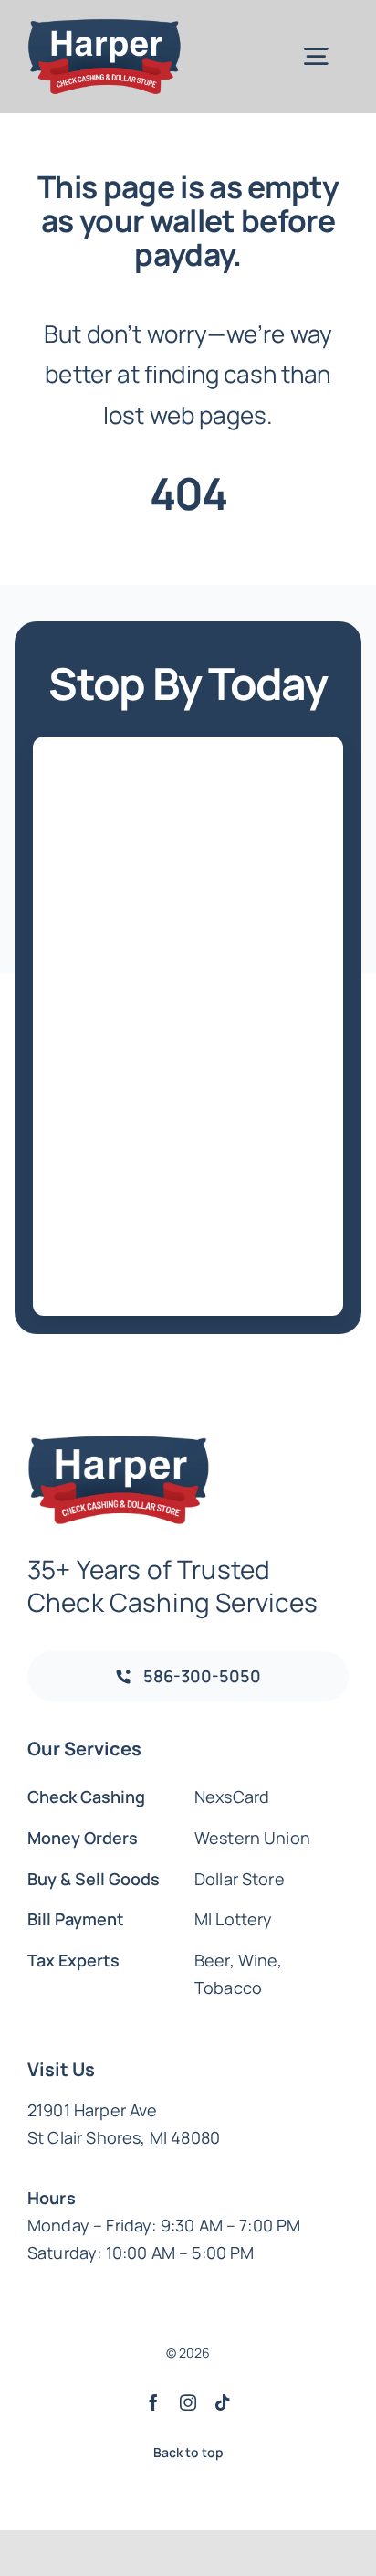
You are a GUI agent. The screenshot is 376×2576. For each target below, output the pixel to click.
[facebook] (153, 2402)
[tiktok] (223, 2402)
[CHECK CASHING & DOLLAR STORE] (104, 27)
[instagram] (188, 2402)
